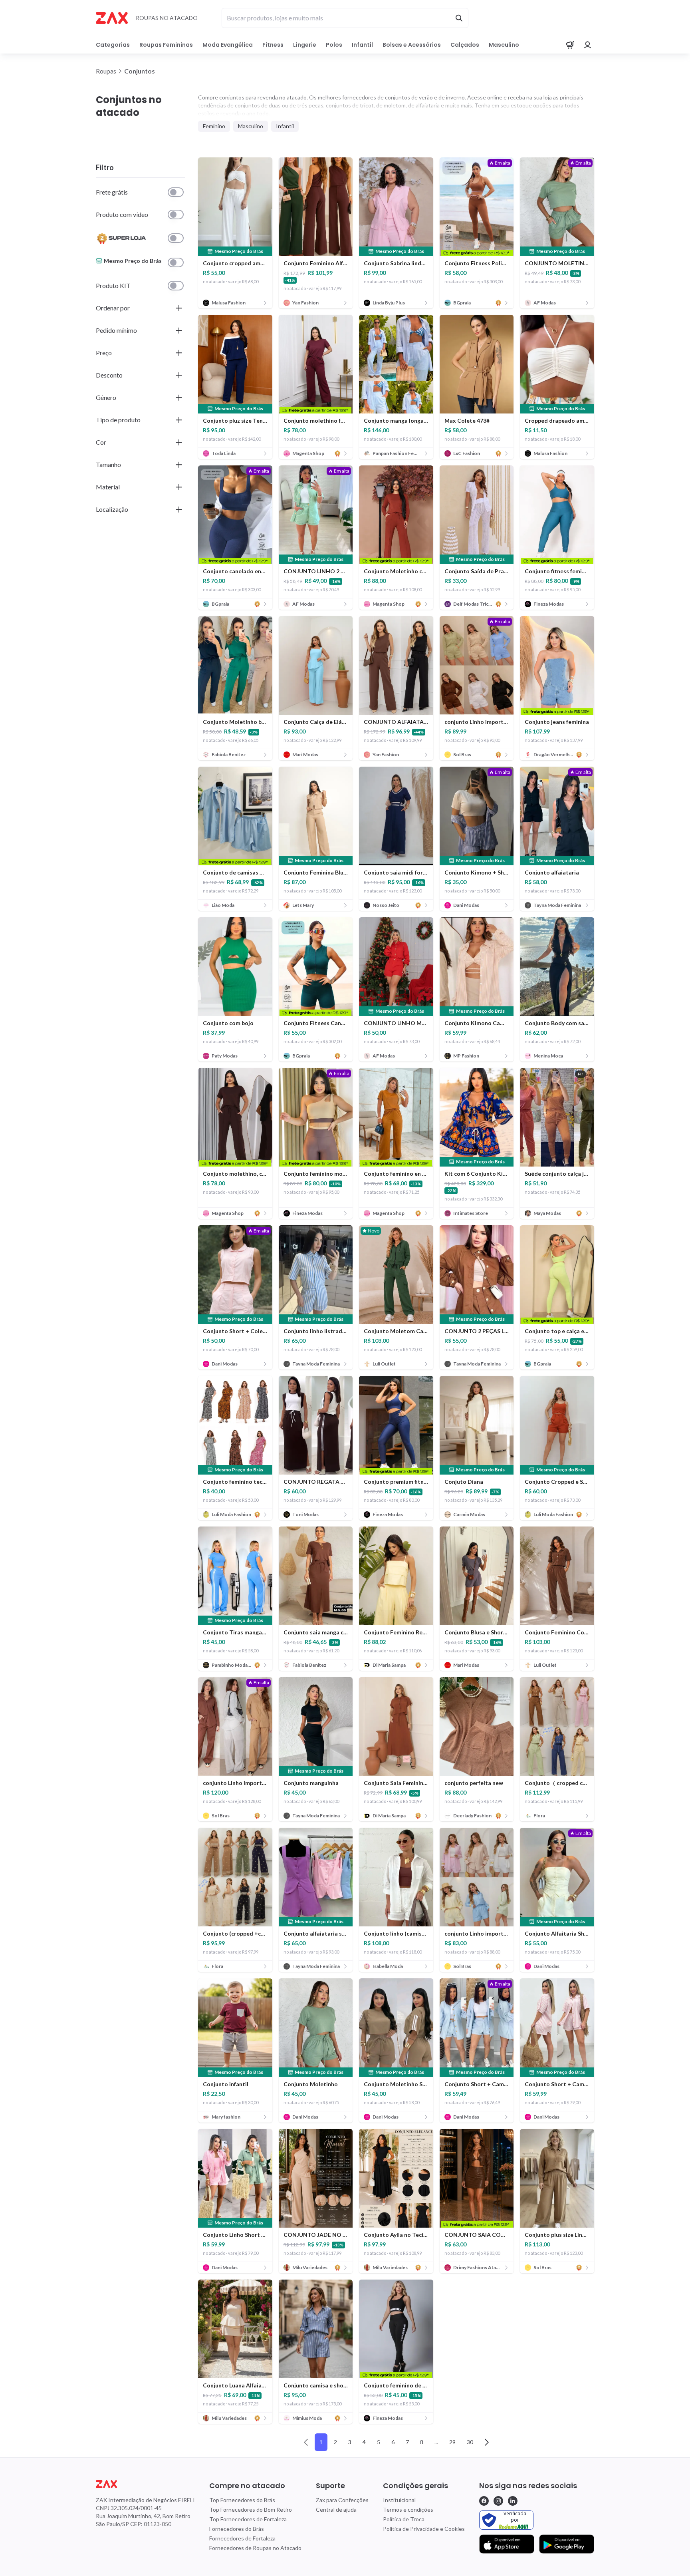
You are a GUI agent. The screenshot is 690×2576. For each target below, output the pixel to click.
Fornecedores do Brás (237, 2529)
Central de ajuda (336, 2509)
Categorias (113, 45)
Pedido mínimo (116, 330)
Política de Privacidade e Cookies (424, 2529)
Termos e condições (408, 2509)
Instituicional (399, 2500)
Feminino (214, 126)
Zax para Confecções (342, 2500)
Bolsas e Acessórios (412, 45)
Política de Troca (404, 2519)
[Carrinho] (570, 45)
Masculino (504, 45)
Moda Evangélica (228, 45)
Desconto (109, 375)
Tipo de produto (118, 420)
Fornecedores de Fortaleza (242, 2538)
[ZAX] (112, 18)
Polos (334, 45)
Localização (112, 509)
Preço (104, 353)
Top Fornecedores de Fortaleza (248, 2519)
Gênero (106, 397)
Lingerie (305, 45)
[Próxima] (487, 2442)
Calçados (465, 45)
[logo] (145, 2484)
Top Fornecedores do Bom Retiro (251, 2509)
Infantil (362, 45)
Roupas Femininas (166, 45)
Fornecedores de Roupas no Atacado (255, 2548)
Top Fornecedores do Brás (242, 2500)
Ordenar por (113, 308)
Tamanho (108, 464)
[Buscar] (459, 18)
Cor (101, 442)
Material (108, 487)
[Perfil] (588, 45)
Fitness (273, 45)
